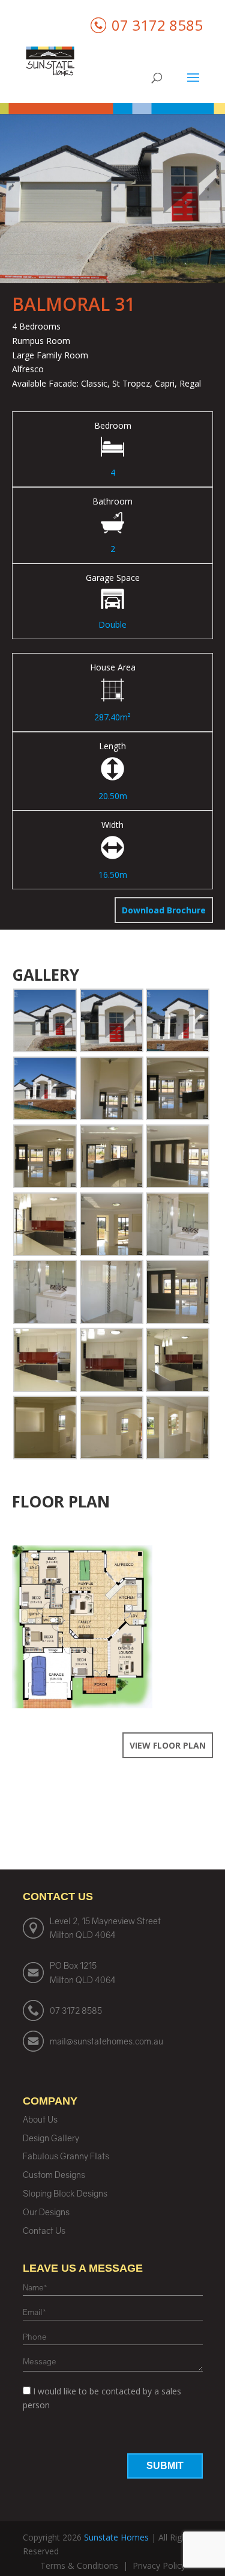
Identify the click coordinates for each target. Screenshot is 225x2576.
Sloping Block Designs (65, 2193)
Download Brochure (164, 910)
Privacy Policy (159, 2565)
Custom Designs (54, 2175)
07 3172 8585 (76, 2010)
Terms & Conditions (79, 2565)
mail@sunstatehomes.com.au (106, 2041)
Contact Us (44, 2231)
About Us (40, 2119)
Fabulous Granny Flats (66, 2156)
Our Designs (46, 2212)
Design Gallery (51, 2138)
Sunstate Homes (116, 2537)
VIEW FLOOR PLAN (168, 1745)
